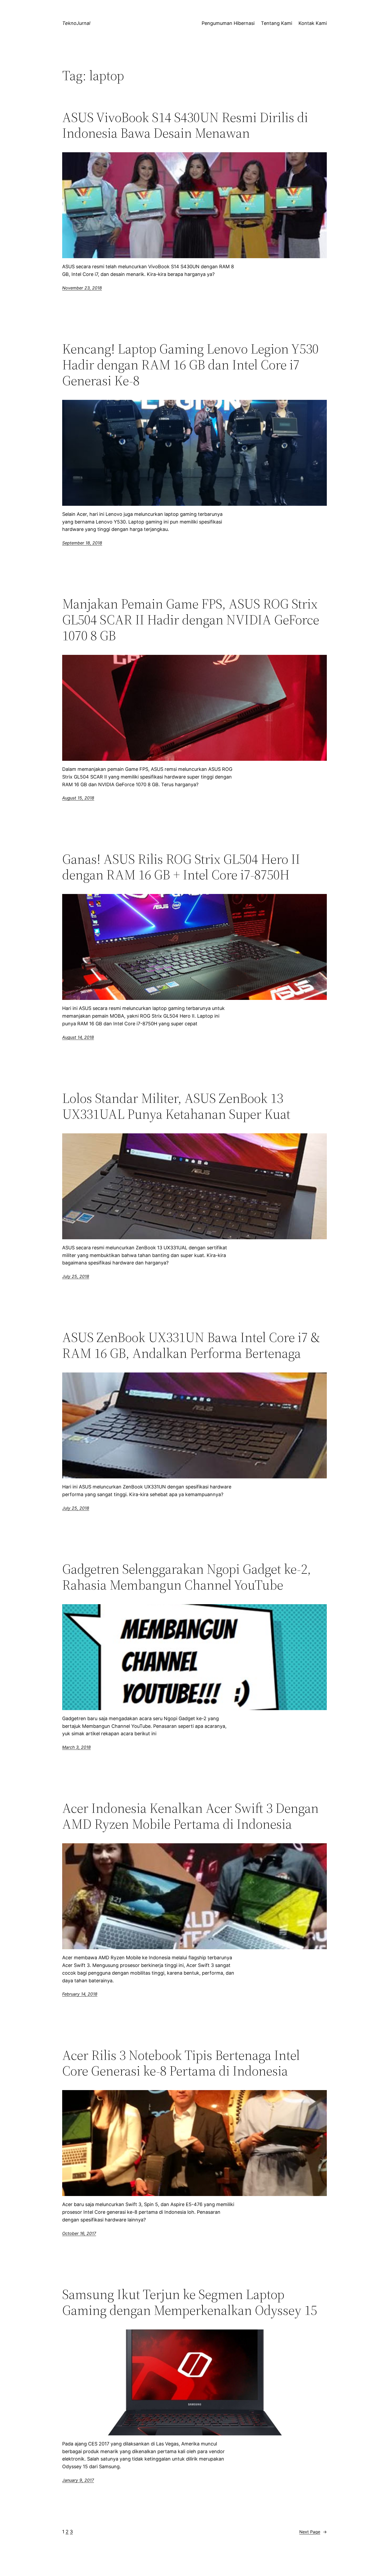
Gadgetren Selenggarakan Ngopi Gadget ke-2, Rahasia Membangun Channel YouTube (187, 1577)
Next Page (313, 2532)
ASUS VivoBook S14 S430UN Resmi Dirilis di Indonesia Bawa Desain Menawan (185, 125)
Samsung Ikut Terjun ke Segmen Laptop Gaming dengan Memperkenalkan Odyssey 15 (190, 2302)
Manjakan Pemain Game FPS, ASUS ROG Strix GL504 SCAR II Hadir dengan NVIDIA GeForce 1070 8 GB (191, 620)
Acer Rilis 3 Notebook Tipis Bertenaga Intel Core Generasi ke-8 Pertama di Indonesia (181, 2063)
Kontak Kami (313, 23)
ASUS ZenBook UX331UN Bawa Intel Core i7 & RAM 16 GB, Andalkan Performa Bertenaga (191, 1345)
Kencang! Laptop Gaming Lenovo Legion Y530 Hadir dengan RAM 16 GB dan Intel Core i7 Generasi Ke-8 (190, 365)
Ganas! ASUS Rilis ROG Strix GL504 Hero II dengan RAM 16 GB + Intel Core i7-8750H (181, 867)
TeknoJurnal (76, 23)
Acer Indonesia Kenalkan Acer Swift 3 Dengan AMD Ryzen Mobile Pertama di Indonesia (190, 1816)
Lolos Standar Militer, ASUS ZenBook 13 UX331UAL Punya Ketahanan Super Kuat (176, 1106)
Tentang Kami (277, 23)
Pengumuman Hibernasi (228, 23)
